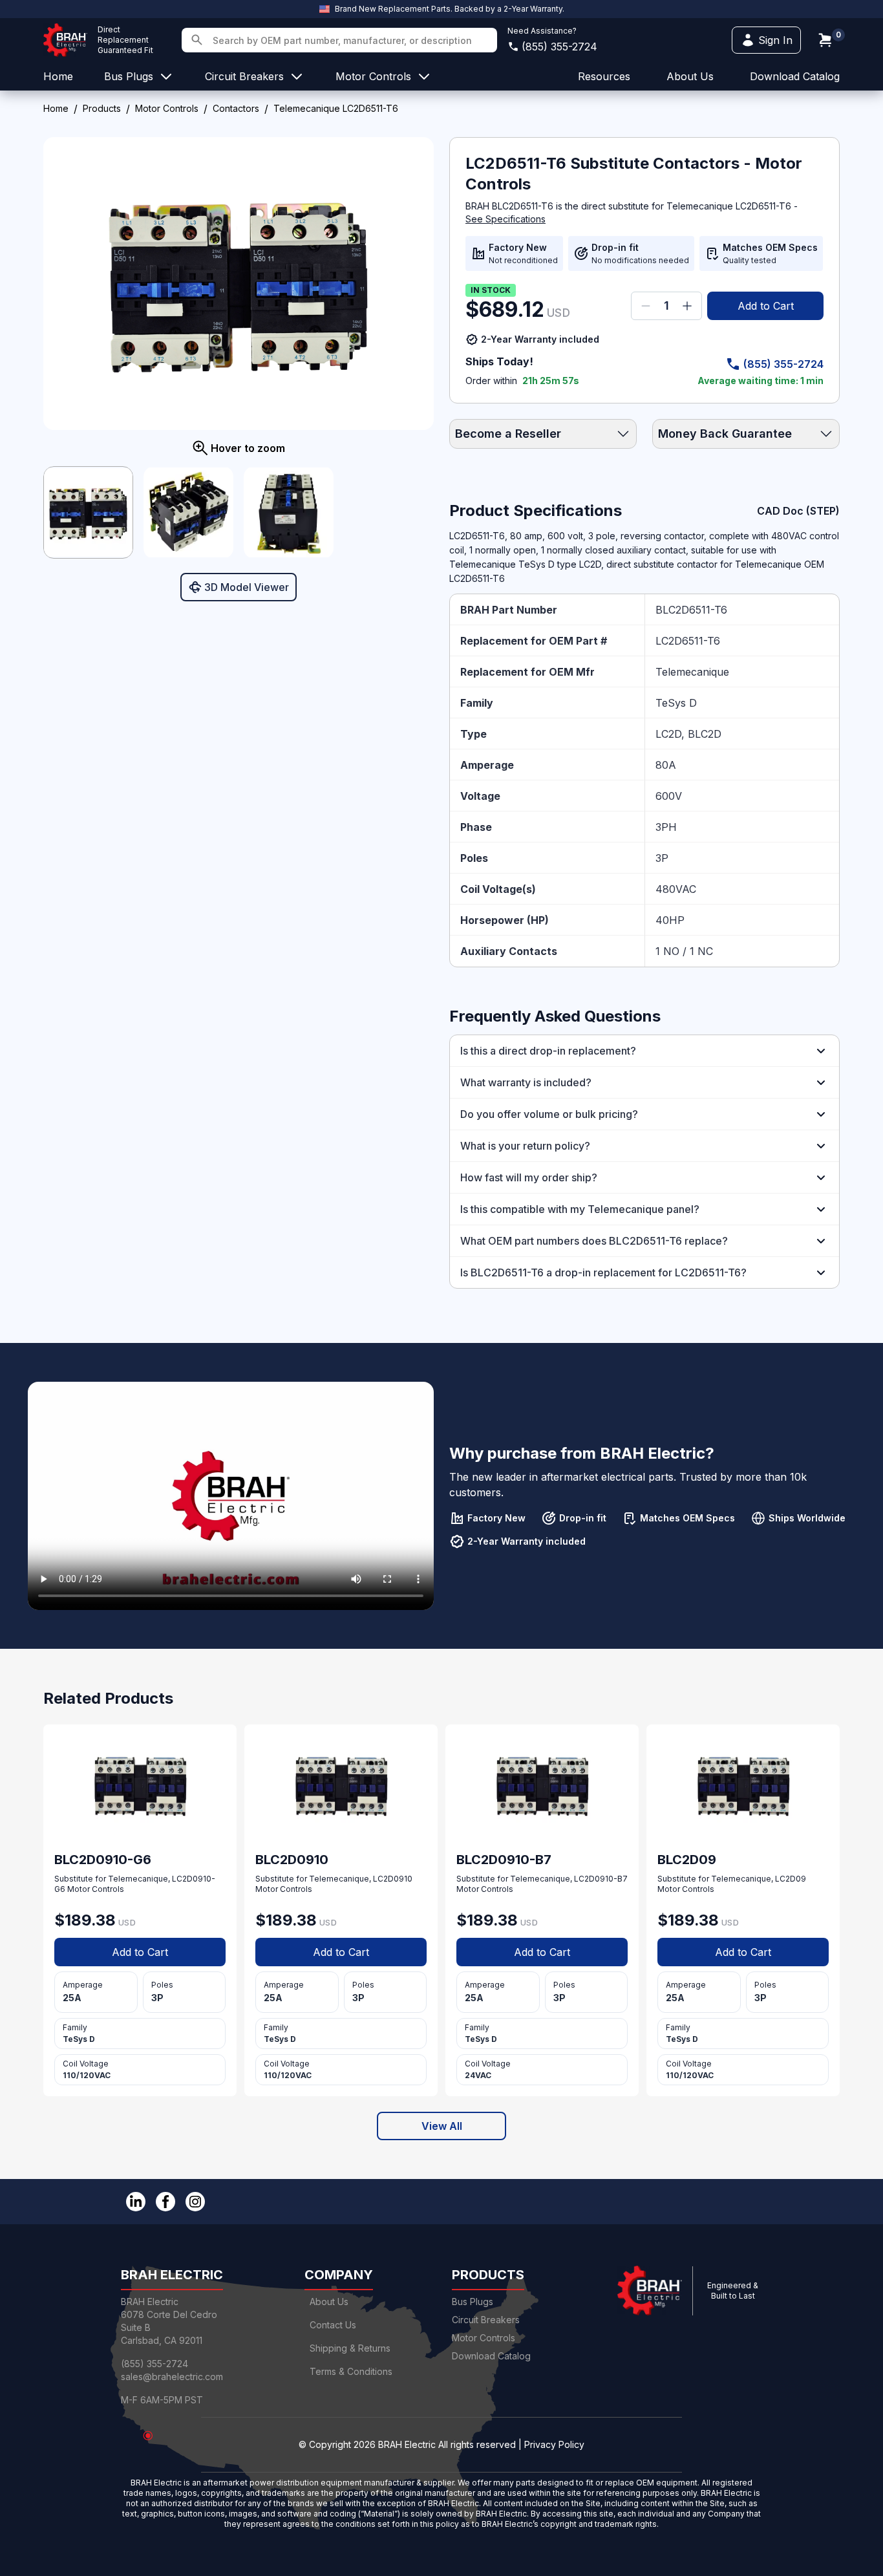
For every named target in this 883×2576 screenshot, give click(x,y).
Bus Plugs (473, 2302)
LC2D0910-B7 (601, 1879)
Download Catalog (795, 76)
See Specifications (505, 219)
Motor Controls (167, 108)
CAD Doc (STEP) (798, 511)
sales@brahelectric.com (172, 2377)
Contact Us (333, 2325)
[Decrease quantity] (646, 306)
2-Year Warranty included (540, 339)
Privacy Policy (554, 2444)
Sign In (775, 40)
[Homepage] (65, 40)
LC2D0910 (393, 1879)
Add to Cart (766, 306)
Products (102, 108)
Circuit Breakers (486, 2320)
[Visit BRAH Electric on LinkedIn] (136, 2202)
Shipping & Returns (350, 2348)
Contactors (236, 108)
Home (56, 108)
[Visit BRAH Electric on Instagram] (195, 2202)
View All (442, 2126)
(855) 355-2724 (559, 47)
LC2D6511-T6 (688, 641)
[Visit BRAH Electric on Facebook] (165, 2202)
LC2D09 (791, 1879)
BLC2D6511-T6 (691, 610)
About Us (329, 2302)
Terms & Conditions (351, 2371)
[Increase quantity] (687, 306)
